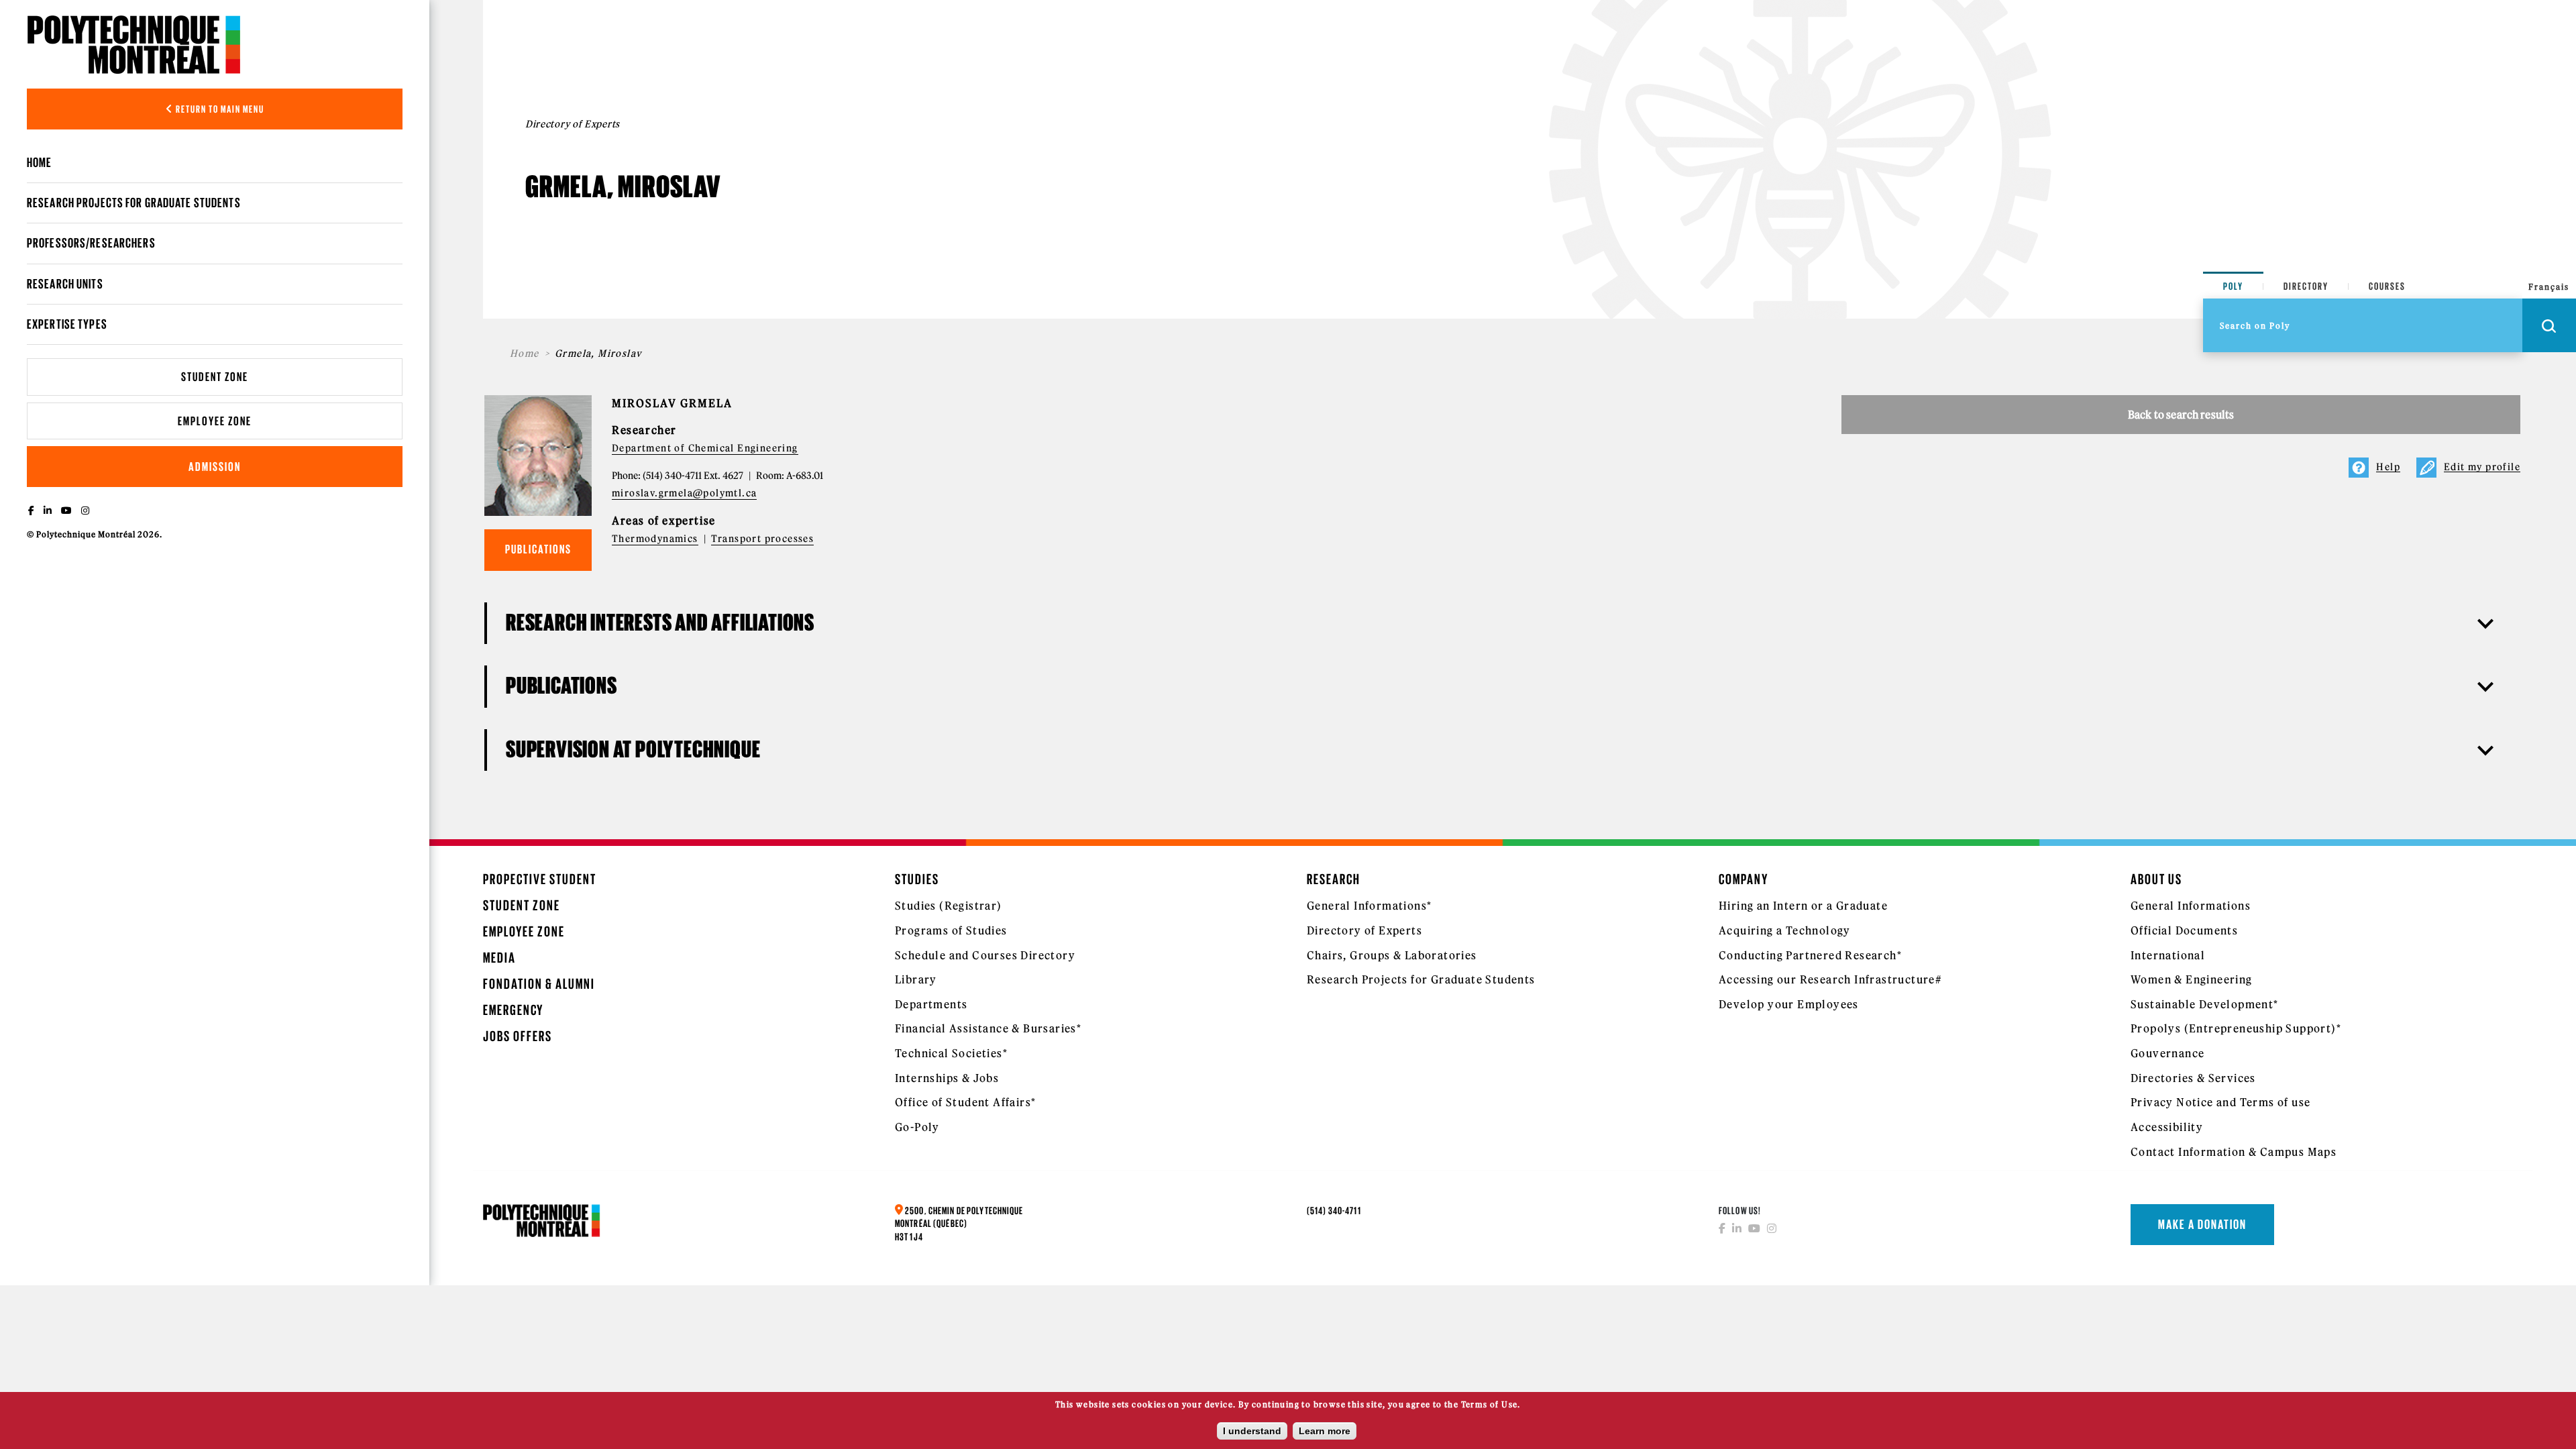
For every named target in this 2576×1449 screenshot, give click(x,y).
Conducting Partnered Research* (1810, 955)
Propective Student (540, 879)
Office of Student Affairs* (965, 1102)
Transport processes (763, 539)
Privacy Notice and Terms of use (2220, 1102)
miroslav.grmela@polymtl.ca (684, 493)
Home (39, 162)
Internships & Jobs (947, 1078)
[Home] (134, 44)
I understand (1252, 1431)
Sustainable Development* (2205, 1004)
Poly (2233, 286)
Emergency (513, 1010)
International (2168, 955)
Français (2549, 287)
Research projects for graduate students (134, 203)
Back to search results (2181, 415)
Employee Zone (215, 421)
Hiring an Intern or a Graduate (1803, 906)
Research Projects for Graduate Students (1421, 979)
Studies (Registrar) (949, 906)
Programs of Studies (951, 930)
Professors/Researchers (91, 243)
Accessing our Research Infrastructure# (1830, 979)
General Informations (2191, 906)
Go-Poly (917, 1127)
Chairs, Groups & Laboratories (1392, 955)
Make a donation (2202, 1224)
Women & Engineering (2192, 979)
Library (916, 979)
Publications (538, 549)
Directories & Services (2193, 1078)
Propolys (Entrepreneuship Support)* (2236, 1028)
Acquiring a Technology (1785, 930)
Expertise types (67, 324)
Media (499, 958)
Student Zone (215, 377)
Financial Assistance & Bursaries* (988, 1028)
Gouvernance (2167, 1053)
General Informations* (1369, 906)
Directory (2306, 286)
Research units (65, 284)
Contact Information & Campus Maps (2234, 1152)
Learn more (1325, 1431)
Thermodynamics (655, 539)
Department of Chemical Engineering (705, 448)
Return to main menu (219, 109)
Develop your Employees (1789, 1004)
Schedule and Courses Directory (985, 955)
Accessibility (2167, 1127)
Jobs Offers (518, 1036)
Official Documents (2184, 930)
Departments (931, 1004)
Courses (2387, 286)
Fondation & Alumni (539, 984)
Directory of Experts (1364, 930)
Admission (215, 467)
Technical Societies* (951, 1053)
